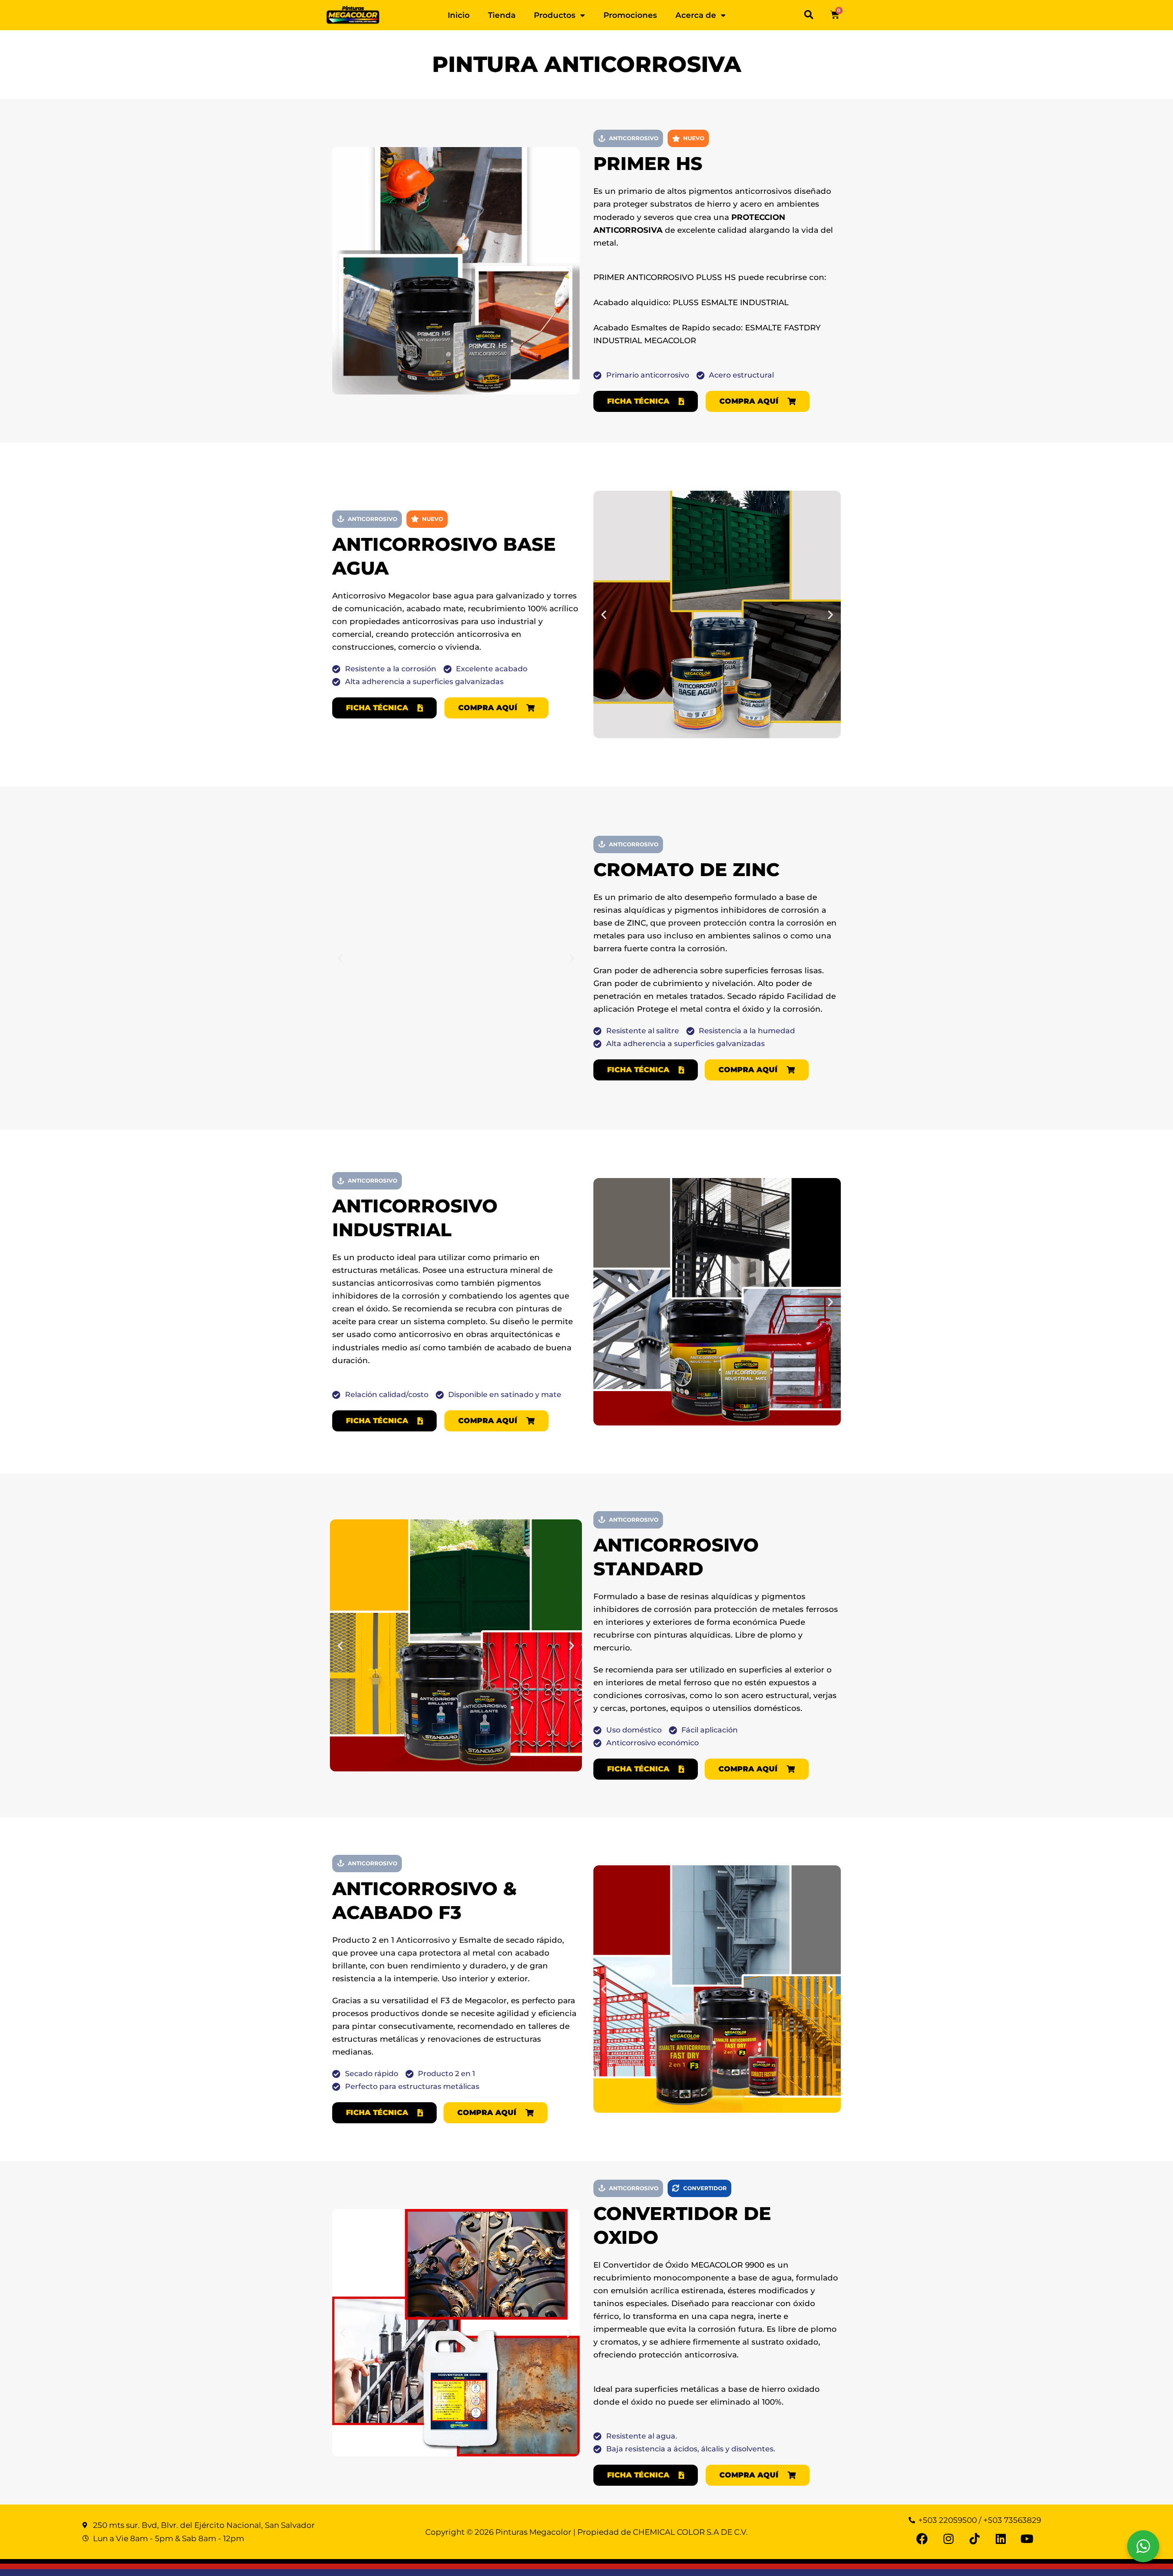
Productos (555, 15)
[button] (809, 15)
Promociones (630, 15)
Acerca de (696, 15)
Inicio (459, 15)
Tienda (502, 15)
